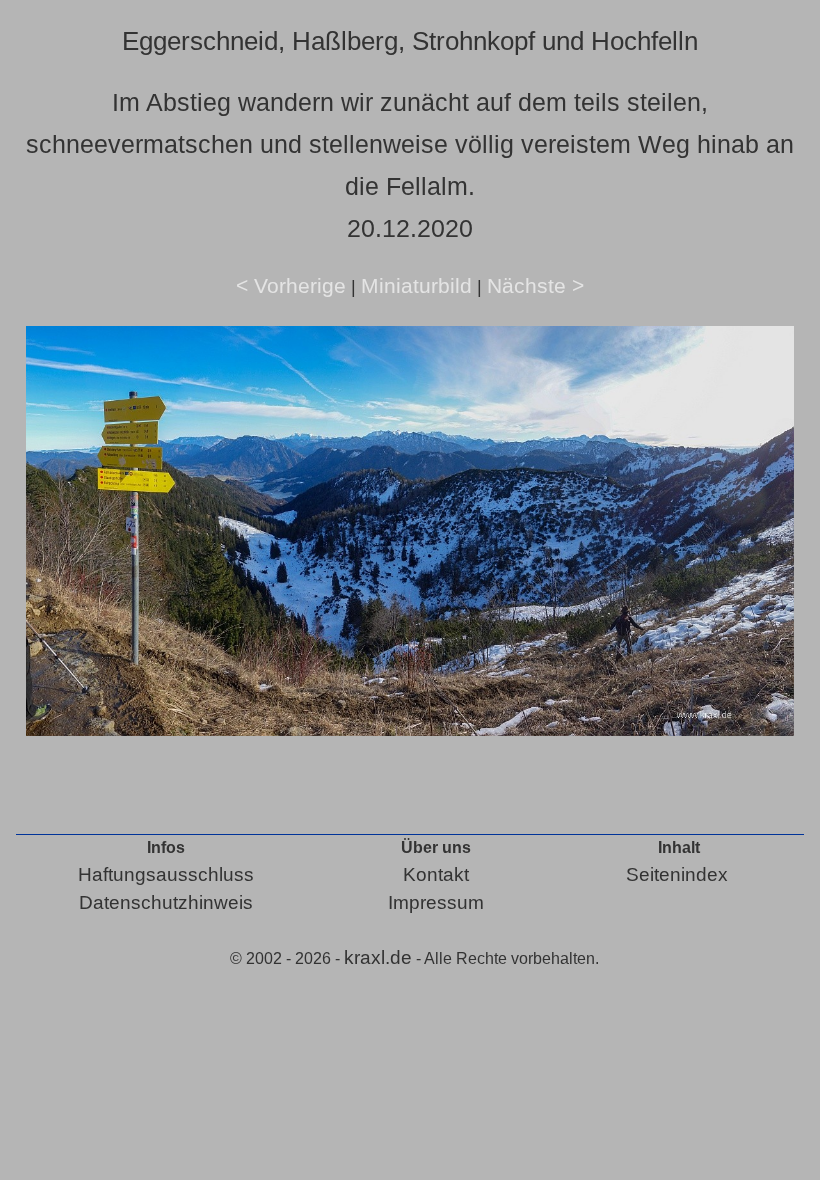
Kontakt (436, 874)
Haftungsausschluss (166, 874)
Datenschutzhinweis (166, 902)
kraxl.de (378, 957)
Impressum (436, 902)
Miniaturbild (416, 285)
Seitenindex (677, 874)
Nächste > (535, 285)
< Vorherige (291, 285)
